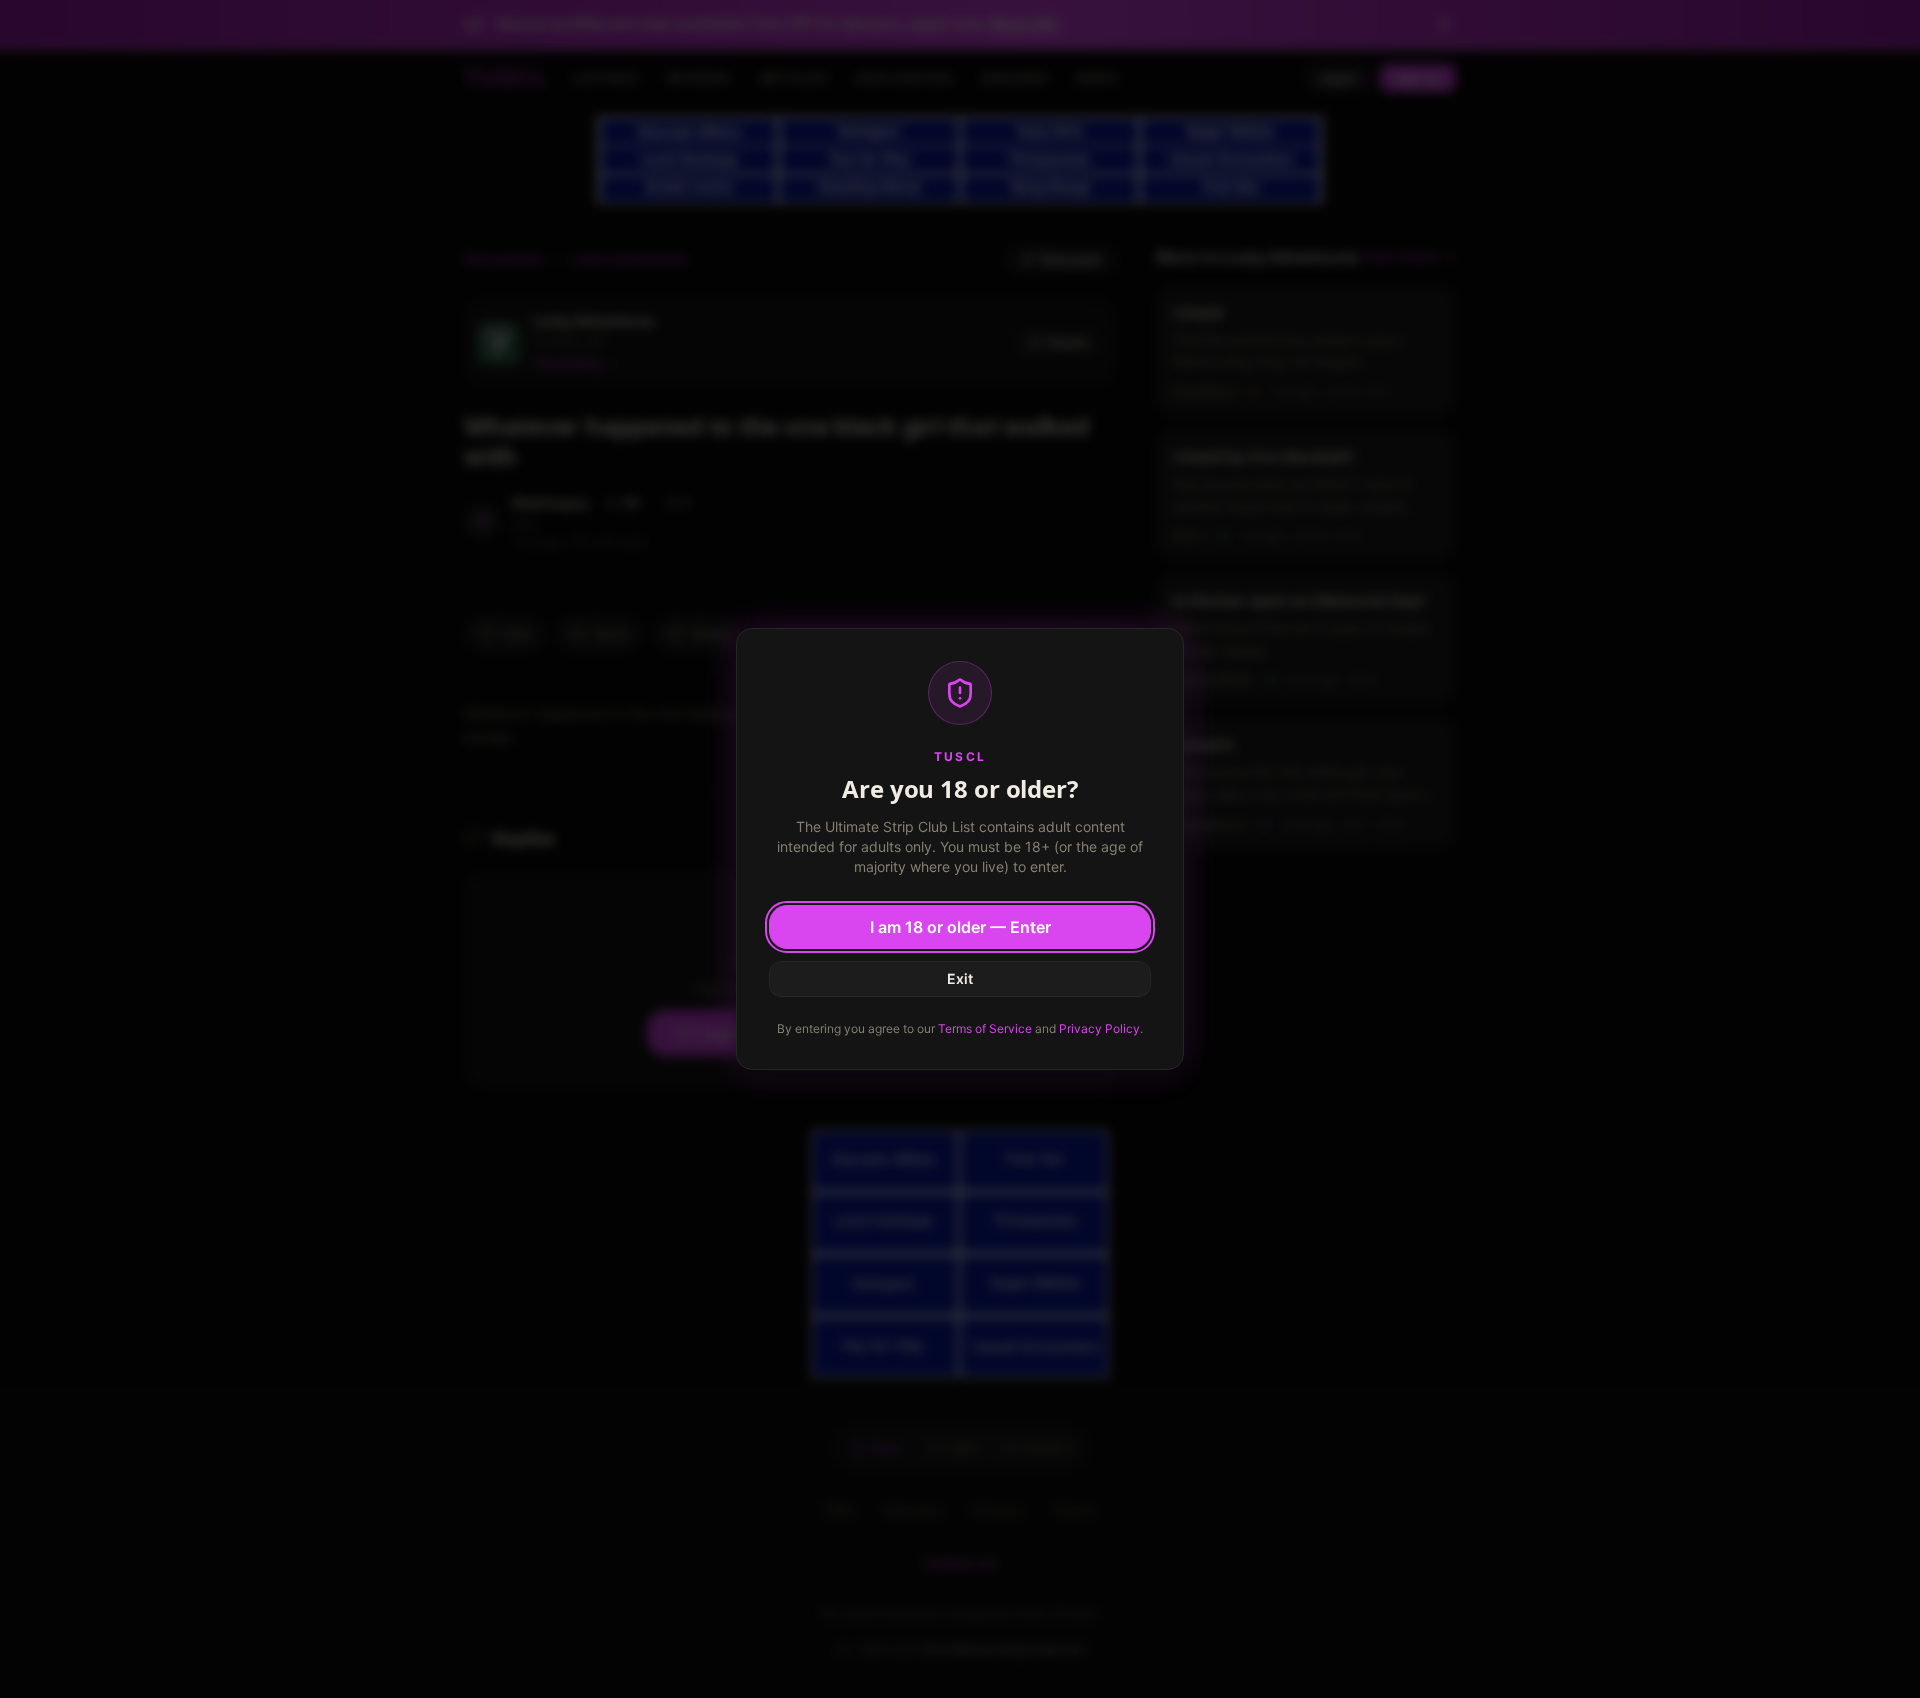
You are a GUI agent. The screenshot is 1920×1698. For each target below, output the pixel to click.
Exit (960, 978)
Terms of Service (985, 1028)
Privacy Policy (1099, 1028)
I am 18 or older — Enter (960, 927)
